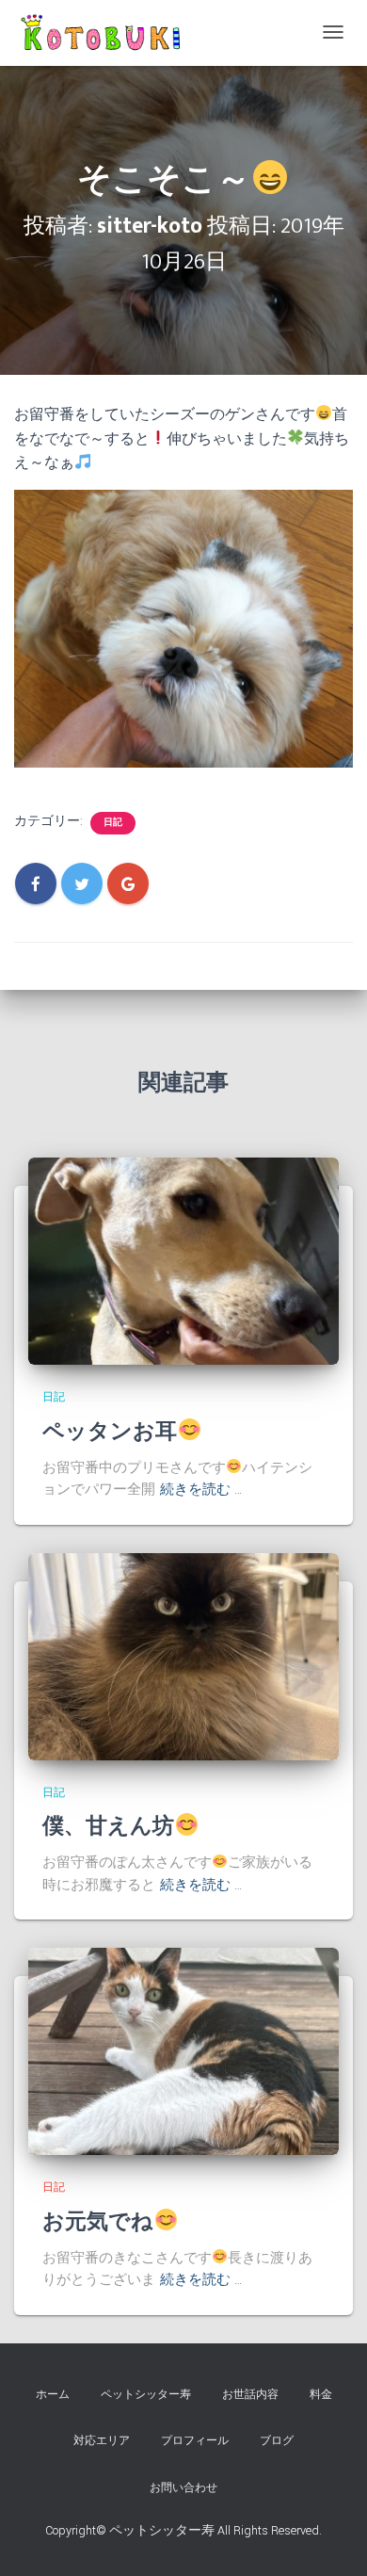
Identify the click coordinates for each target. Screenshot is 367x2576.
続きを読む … (201, 1490)
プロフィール (195, 2441)
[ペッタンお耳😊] (183, 1261)
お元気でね (98, 2222)
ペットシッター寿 (146, 2395)
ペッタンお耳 (110, 1432)
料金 (321, 2395)
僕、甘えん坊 (108, 1826)
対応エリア (102, 2441)
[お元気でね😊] (183, 2051)
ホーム (53, 2395)
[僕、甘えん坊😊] (183, 1656)
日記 (113, 823)
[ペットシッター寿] (104, 33)
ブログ (277, 2441)
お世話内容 (250, 2395)
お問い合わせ (183, 2488)
